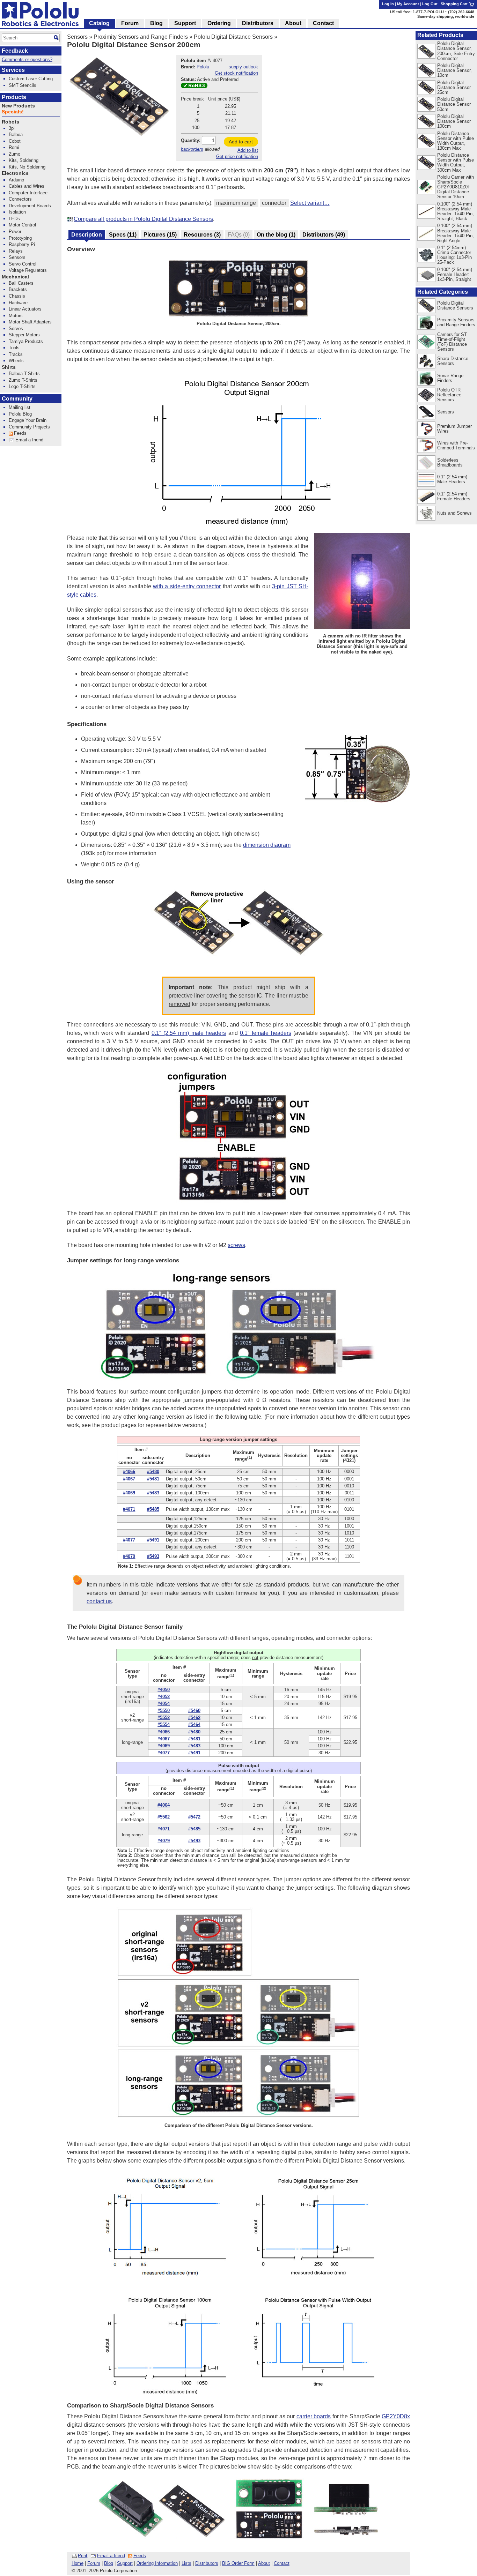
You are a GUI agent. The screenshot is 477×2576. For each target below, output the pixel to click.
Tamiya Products (26, 341)
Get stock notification (236, 73)
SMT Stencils (23, 85)
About (264, 2563)
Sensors (77, 37)
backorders (192, 149)
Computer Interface (28, 193)
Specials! (13, 112)
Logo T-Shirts (22, 386)
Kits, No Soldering (27, 167)
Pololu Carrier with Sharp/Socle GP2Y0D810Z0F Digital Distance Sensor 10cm (456, 187)
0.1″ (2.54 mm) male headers (189, 1033)
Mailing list (20, 407)
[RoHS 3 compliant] (194, 87)
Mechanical (15, 277)
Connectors (20, 199)
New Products (18, 106)
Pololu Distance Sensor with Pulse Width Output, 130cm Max (456, 141)
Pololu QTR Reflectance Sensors (449, 395)
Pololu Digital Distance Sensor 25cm (454, 87)
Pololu (203, 67)
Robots (10, 122)
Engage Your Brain (28, 420)
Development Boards (30, 206)
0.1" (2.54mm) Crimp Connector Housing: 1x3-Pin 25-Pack (454, 255)
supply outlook (243, 67)
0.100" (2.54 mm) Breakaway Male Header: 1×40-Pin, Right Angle (456, 233)
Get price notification (237, 156)
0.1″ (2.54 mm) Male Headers (452, 479)
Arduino (16, 180)
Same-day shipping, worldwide (446, 16)
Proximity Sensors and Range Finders (141, 37)
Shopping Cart (455, 4)
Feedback (15, 51)
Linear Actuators (25, 309)
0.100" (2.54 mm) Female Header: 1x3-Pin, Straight (455, 274)
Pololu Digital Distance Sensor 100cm (454, 121)
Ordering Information (157, 2563)
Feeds (140, 2556)
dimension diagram (267, 845)
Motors (16, 316)
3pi (12, 128)
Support (125, 2563)
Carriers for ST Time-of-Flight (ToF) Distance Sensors (452, 342)
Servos (16, 328)
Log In (388, 4)
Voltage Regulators (28, 270)
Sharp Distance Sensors (453, 361)
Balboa (16, 135)
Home (78, 2563)
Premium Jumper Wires (454, 429)
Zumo (14, 154)
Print (83, 2556)
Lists (186, 2563)
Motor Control (22, 225)
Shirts (9, 367)
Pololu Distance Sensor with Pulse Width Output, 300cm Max (456, 162)
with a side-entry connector (187, 586)
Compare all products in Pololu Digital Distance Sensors (143, 219)
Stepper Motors (24, 335)
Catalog (99, 23)
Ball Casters (21, 283)
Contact (282, 2563)
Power (15, 232)
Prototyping (20, 238)
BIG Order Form (238, 2563)
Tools (14, 348)
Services (13, 70)
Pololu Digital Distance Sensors (233, 37)
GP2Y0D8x (396, 2416)
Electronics (15, 173)
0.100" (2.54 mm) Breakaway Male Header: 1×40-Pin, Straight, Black (456, 211)
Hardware (18, 303)
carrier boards (314, 2416)
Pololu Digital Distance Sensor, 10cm (454, 70)
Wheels (16, 361)
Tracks (16, 354)
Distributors (207, 2563)
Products (14, 97)
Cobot (15, 141)
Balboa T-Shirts (24, 374)
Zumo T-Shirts (23, 380)
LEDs (14, 219)
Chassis (17, 296)
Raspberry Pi (22, 244)
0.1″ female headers (266, 1033)
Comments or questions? (27, 59)
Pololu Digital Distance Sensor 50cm (454, 104)
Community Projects (29, 427)
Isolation (17, 212)
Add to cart (241, 142)
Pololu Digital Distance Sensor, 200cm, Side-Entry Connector (456, 51)
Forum (94, 2563)
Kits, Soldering (24, 160)
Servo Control (23, 264)
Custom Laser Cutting (31, 79)
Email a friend (111, 2556)
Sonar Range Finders (450, 378)
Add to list (248, 150)
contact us (99, 1601)
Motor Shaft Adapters (30, 322)
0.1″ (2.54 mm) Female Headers (454, 496)
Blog (109, 2563)
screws (236, 1245)
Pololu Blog (20, 414)
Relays (16, 251)
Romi (14, 147)
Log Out (430, 4)
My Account (408, 4)
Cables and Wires (27, 186)
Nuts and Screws (454, 513)
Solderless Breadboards (450, 462)
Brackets (18, 289)
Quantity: (191, 140)
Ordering (219, 23)
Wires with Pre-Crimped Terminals (456, 445)
